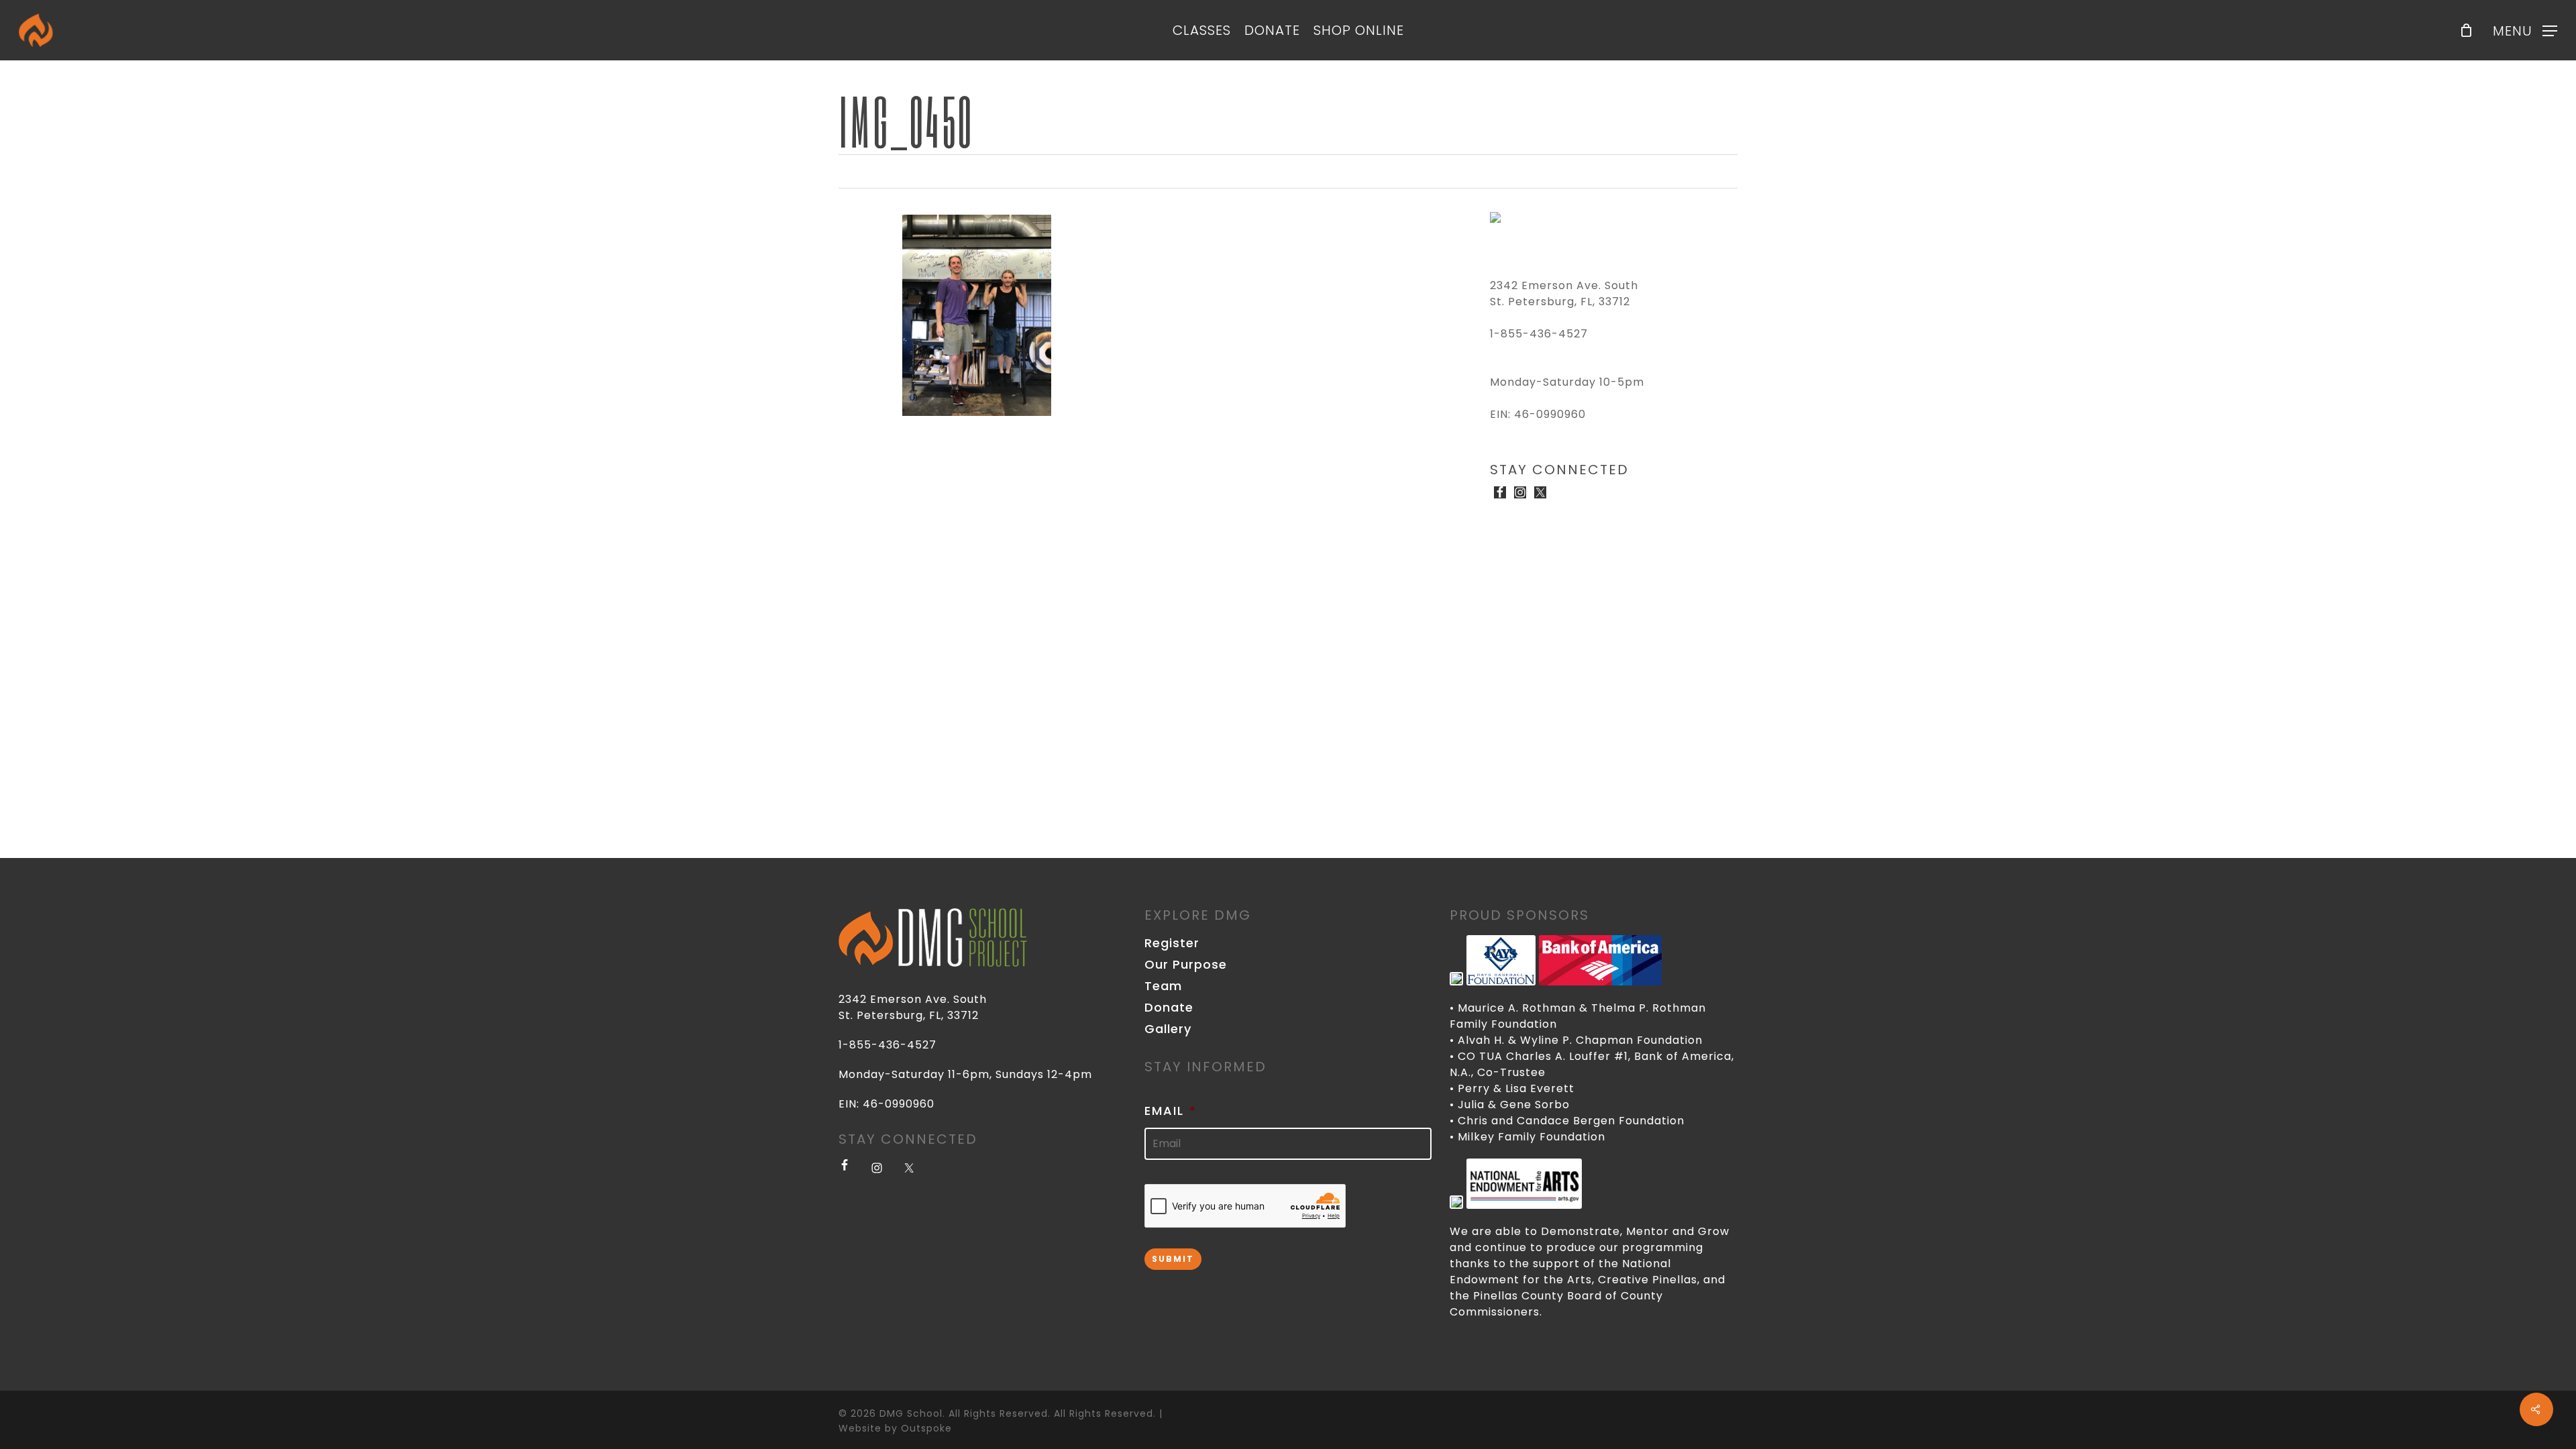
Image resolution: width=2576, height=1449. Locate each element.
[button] (2525, 31)
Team (1163, 986)
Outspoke (926, 1428)
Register (1172, 943)
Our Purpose (1186, 965)
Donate (1169, 1008)
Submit (1173, 1259)
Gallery (1168, 1029)
